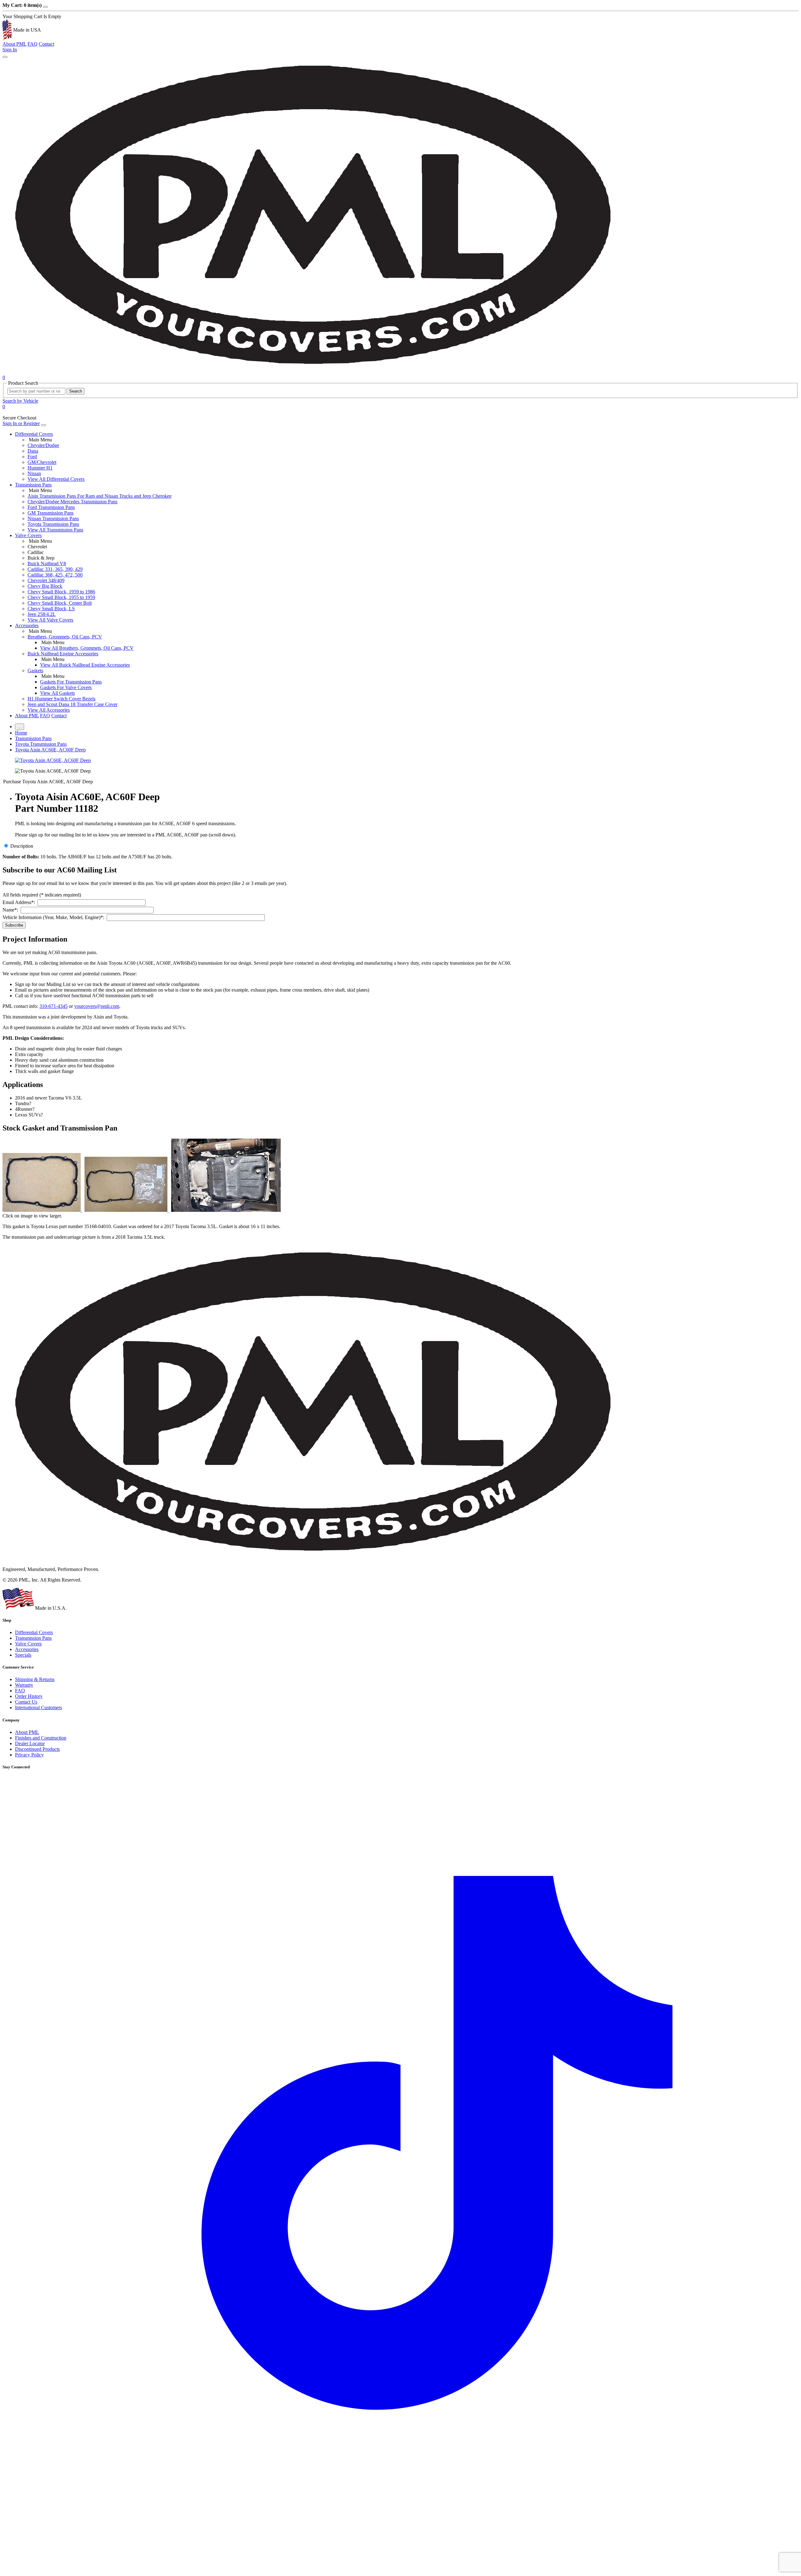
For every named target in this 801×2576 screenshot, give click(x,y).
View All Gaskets (57, 693)
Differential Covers (34, 434)
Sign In (10, 50)
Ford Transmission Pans (51, 507)
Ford (32, 457)
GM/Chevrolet (42, 462)
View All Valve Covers (50, 620)
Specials (23, 1655)
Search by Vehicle (20, 401)
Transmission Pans (33, 485)
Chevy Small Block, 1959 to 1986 (61, 592)
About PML (14, 44)
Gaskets (35, 671)
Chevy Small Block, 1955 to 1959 (61, 597)
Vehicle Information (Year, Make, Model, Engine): (55, 917)
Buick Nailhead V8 (47, 564)
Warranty (24, 1685)
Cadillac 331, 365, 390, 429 (55, 569)
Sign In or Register (21, 423)
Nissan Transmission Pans (53, 518)
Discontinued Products (37, 1749)
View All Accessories (49, 710)
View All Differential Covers (56, 479)
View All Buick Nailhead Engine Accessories (85, 665)
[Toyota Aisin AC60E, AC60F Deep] (53, 760)
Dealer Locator (30, 1743)
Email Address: (20, 902)
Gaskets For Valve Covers (66, 687)
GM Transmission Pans (51, 513)
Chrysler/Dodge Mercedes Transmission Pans (72, 502)
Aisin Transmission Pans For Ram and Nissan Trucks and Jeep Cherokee (99, 496)
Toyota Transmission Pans (53, 524)
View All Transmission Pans (55, 530)
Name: (12, 910)
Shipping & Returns (35, 1679)
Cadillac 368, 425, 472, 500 (55, 575)
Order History (29, 1696)
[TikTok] (400, 2571)
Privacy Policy (29, 1755)
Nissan (34, 473)
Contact (46, 44)
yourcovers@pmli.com (97, 1006)
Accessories (27, 625)
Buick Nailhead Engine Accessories (63, 654)
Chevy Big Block (45, 586)
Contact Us (26, 1702)
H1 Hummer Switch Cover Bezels (61, 699)
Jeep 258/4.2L (42, 614)
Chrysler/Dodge (43, 445)
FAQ (33, 44)
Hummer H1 (40, 468)
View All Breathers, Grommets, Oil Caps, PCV (87, 648)
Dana (33, 451)
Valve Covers (28, 535)
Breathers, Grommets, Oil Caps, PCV (65, 637)
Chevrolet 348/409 (46, 580)
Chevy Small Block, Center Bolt (60, 603)
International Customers (38, 1707)
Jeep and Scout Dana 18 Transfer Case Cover (72, 704)
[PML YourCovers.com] (315, 372)
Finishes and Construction (41, 1738)
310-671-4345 (54, 1006)
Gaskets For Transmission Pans (71, 682)
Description (22, 846)
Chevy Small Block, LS (51, 609)
